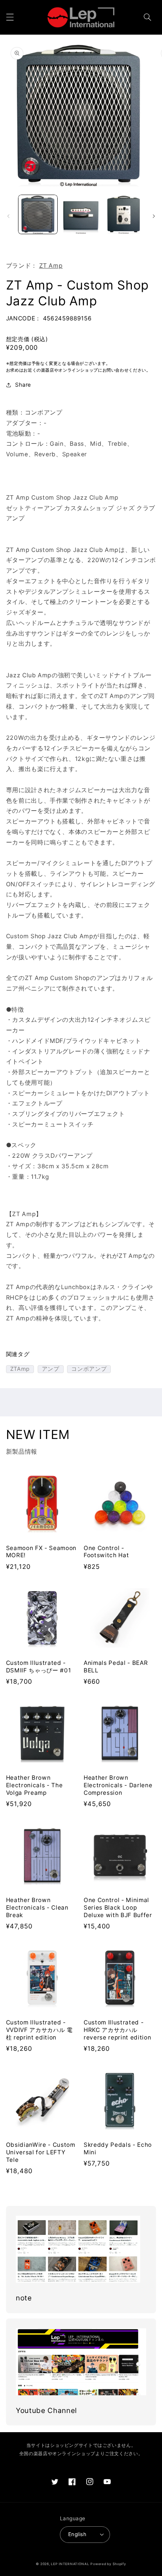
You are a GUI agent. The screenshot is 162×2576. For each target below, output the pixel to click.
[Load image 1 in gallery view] (38, 214)
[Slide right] (154, 216)
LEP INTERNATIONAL (70, 2564)
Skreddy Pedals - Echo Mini (118, 2148)
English (77, 2534)
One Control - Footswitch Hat (106, 1552)
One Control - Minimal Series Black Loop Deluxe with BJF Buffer (118, 1908)
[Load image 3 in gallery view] (123, 214)
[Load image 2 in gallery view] (81, 214)
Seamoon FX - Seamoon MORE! (41, 1552)
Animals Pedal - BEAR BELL (116, 1667)
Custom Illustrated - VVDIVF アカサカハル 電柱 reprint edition (39, 2030)
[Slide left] (8, 216)
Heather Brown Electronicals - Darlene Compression (118, 1785)
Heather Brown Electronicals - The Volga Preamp (34, 1785)
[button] (10, 17)
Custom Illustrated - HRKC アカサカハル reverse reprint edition (117, 2030)
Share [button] (23, 385)
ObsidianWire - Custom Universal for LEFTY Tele (41, 2152)
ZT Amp (51, 266)
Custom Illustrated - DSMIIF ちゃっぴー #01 (39, 1667)
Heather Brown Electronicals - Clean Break (37, 1908)
